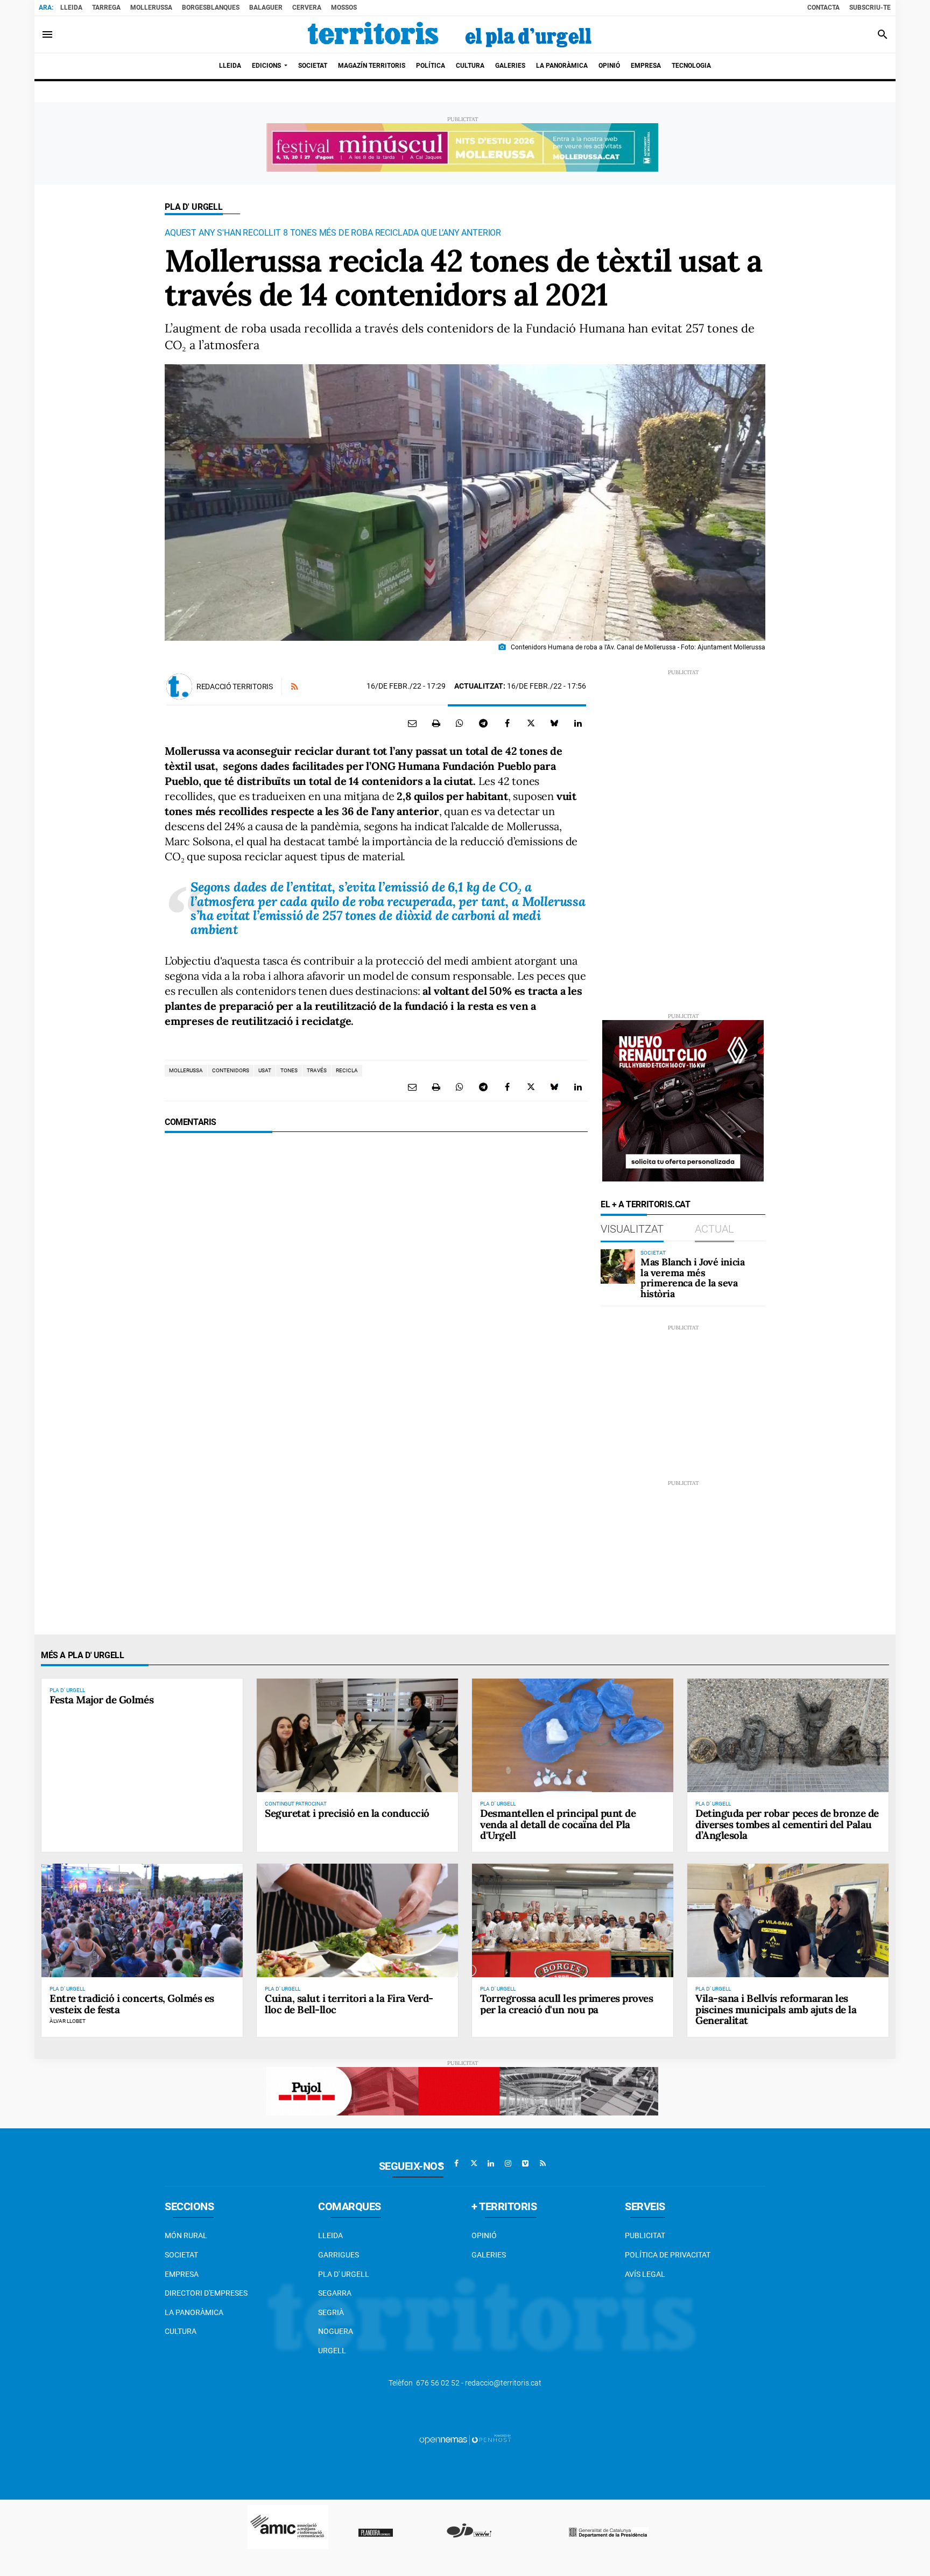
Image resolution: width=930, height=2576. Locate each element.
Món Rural (186, 2235)
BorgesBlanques (211, 8)
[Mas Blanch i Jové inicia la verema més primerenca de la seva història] (618, 1266)
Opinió (484, 2235)
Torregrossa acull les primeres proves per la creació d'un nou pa (566, 2004)
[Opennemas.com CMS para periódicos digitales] (465, 2439)
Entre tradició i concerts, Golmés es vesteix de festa (132, 2004)
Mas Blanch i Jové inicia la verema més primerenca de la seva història (692, 1278)
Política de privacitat (668, 2255)
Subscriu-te (870, 8)
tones (289, 1070)
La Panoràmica (194, 2312)
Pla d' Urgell (194, 207)
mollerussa (186, 1070)
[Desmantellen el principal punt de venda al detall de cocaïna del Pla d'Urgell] (573, 1735)
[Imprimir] (436, 723)
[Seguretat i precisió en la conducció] (357, 1735)
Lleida (71, 8)
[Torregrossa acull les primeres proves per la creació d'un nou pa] (573, 1920)
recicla (347, 1070)
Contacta (823, 8)
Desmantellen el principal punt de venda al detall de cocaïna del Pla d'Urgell (558, 1824)
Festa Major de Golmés (101, 1700)
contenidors (231, 1070)
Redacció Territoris (235, 687)
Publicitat (645, 2235)
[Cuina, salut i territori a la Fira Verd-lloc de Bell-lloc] (357, 1920)
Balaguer (266, 8)
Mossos (344, 8)
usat (265, 1070)
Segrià (331, 2312)
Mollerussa (151, 8)
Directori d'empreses (206, 2293)
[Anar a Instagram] (508, 2163)
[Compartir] (460, 723)
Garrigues (339, 2255)
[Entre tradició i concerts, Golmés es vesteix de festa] (142, 1920)
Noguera (336, 2331)
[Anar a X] (474, 2163)
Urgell (332, 2351)
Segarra (335, 2293)
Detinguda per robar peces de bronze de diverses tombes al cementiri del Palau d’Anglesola (787, 1824)
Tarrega (106, 8)
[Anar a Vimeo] (525, 2163)
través (317, 1070)
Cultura (181, 2331)
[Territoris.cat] (450, 34)
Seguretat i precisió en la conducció (347, 1813)
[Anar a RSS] (542, 2163)
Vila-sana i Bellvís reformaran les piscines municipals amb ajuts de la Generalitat (776, 2009)
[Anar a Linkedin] (491, 2163)
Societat (181, 2255)
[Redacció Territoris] (179, 687)
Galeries (489, 2255)
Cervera (307, 8)
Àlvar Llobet (68, 2021)
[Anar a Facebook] (456, 2163)
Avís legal (645, 2274)
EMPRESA (182, 2274)
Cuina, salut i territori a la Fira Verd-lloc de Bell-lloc (349, 2004)
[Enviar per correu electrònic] (412, 723)
